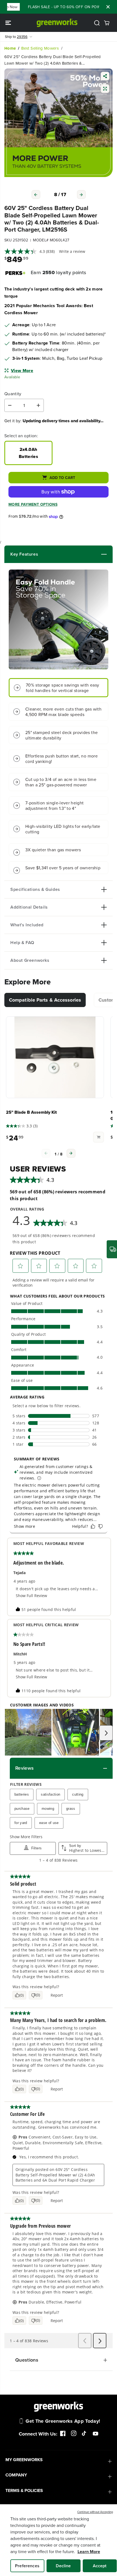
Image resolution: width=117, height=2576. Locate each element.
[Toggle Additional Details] (77, 907)
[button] (9, 23)
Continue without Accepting (95, 2512)
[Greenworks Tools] (57, 23)
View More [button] (22, 371)
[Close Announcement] (108, 7)
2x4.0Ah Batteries (28, 453)
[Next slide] (71, 1153)
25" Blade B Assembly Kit (31, 1112)
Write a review (72, 251)
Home (10, 48)
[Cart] (107, 23)
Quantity (13, 394)
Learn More (89, 2552)
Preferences (27, 2566)
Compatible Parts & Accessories (45, 1000)
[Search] (97, 23)
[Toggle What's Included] (75, 925)
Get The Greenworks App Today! (63, 2421)
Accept (100, 2566)
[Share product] (105, 77)
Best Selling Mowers (40, 48)
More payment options (33, 504)
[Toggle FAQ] (70, 943)
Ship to (16, 37)
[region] (59, 2540)
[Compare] (105, 89)
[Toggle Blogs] (72, 554)
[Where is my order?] (112, 1249)
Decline (63, 2566)
